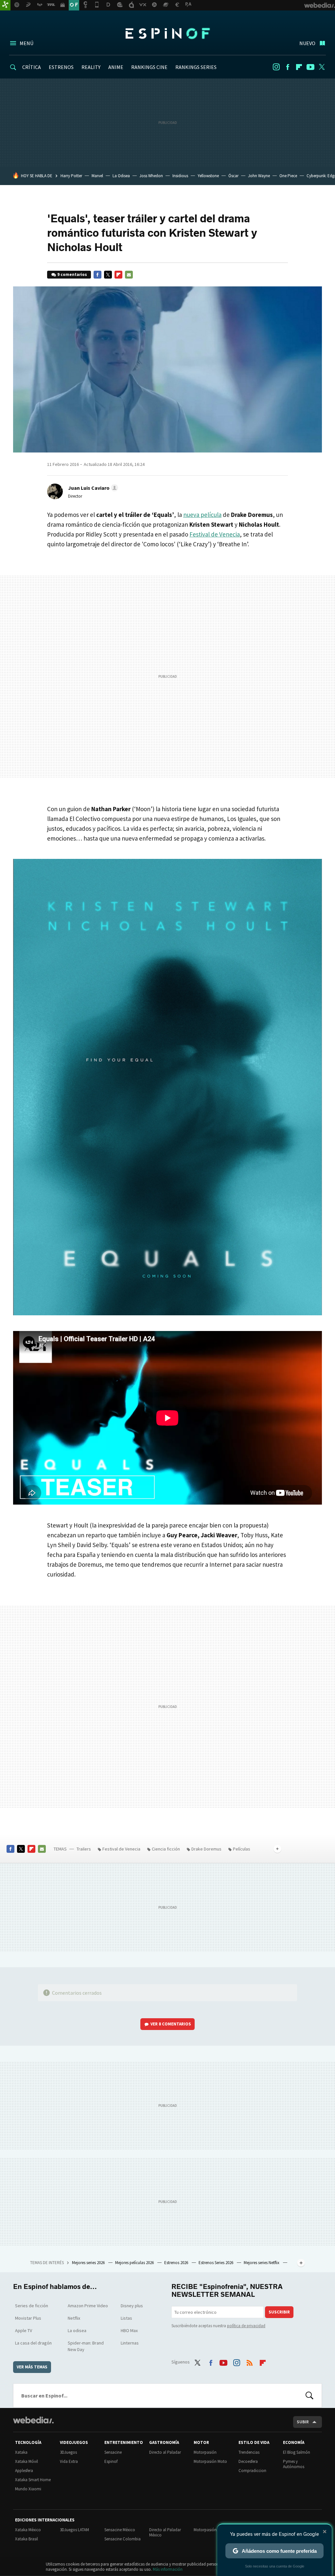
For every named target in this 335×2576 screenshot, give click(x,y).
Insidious (180, 176)
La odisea (77, 2330)
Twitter (322, 67)
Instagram (276, 67)
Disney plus (132, 2306)
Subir (303, 2422)
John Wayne (259, 176)
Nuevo (307, 43)
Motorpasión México (212, 2530)
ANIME (116, 67)
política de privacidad (246, 2326)
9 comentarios (72, 274)
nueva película (202, 515)
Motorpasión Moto (210, 2461)
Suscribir (279, 2312)
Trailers (84, 1849)
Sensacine (113, 2452)
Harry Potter (71, 176)
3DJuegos (68, 2452)
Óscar (233, 176)
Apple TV (24, 2330)
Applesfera (24, 2471)
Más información (168, 2569)
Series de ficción (32, 2306)
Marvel (97, 176)
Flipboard (299, 67)
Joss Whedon (151, 176)
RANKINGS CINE (149, 67)
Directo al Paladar (165, 2452)
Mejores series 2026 (89, 2263)
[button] (92, 488)
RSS (250, 2361)
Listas (126, 2318)
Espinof (167, 33)
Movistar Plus (28, 2318)
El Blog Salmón (297, 2452)
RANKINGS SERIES (196, 67)
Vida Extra (69, 2461)
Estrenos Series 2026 (216, 2263)
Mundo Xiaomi (28, 2489)
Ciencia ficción (166, 1849)
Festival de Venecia (215, 534)
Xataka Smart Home (33, 2480)
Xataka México (28, 2530)
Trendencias (249, 2452)
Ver (171, 2024)
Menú (26, 43)
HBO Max (129, 2330)
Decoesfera (248, 2461)
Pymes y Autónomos (294, 2464)
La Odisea (121, 176)
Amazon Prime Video (88, 2306)
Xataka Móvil (26, 2461)
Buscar (309, 2396)
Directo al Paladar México (165, 2532)
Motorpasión (205, 2452)
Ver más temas (32, 2367)
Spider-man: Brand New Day (86, 2346)
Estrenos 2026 (177, 2263)
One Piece (288, 176)
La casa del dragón (33, 2343)
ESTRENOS (61, 67)
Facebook (288, 67)
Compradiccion (252, 2471)
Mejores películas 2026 (135, 2263)
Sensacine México (120, 2530)
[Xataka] (5, 5)
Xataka (21, 2452)
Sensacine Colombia (123, 2539)
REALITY (91, 67)
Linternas (130, 2343)
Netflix (74, 2318)
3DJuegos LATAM (74, 2530)
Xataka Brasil (26, 2539)
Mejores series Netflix (262, 2263)
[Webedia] (33, 2420)
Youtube (310, 67)
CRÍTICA (32, 67)
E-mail (129, 275)
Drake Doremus (206, 1849)
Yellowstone (208, 176)
